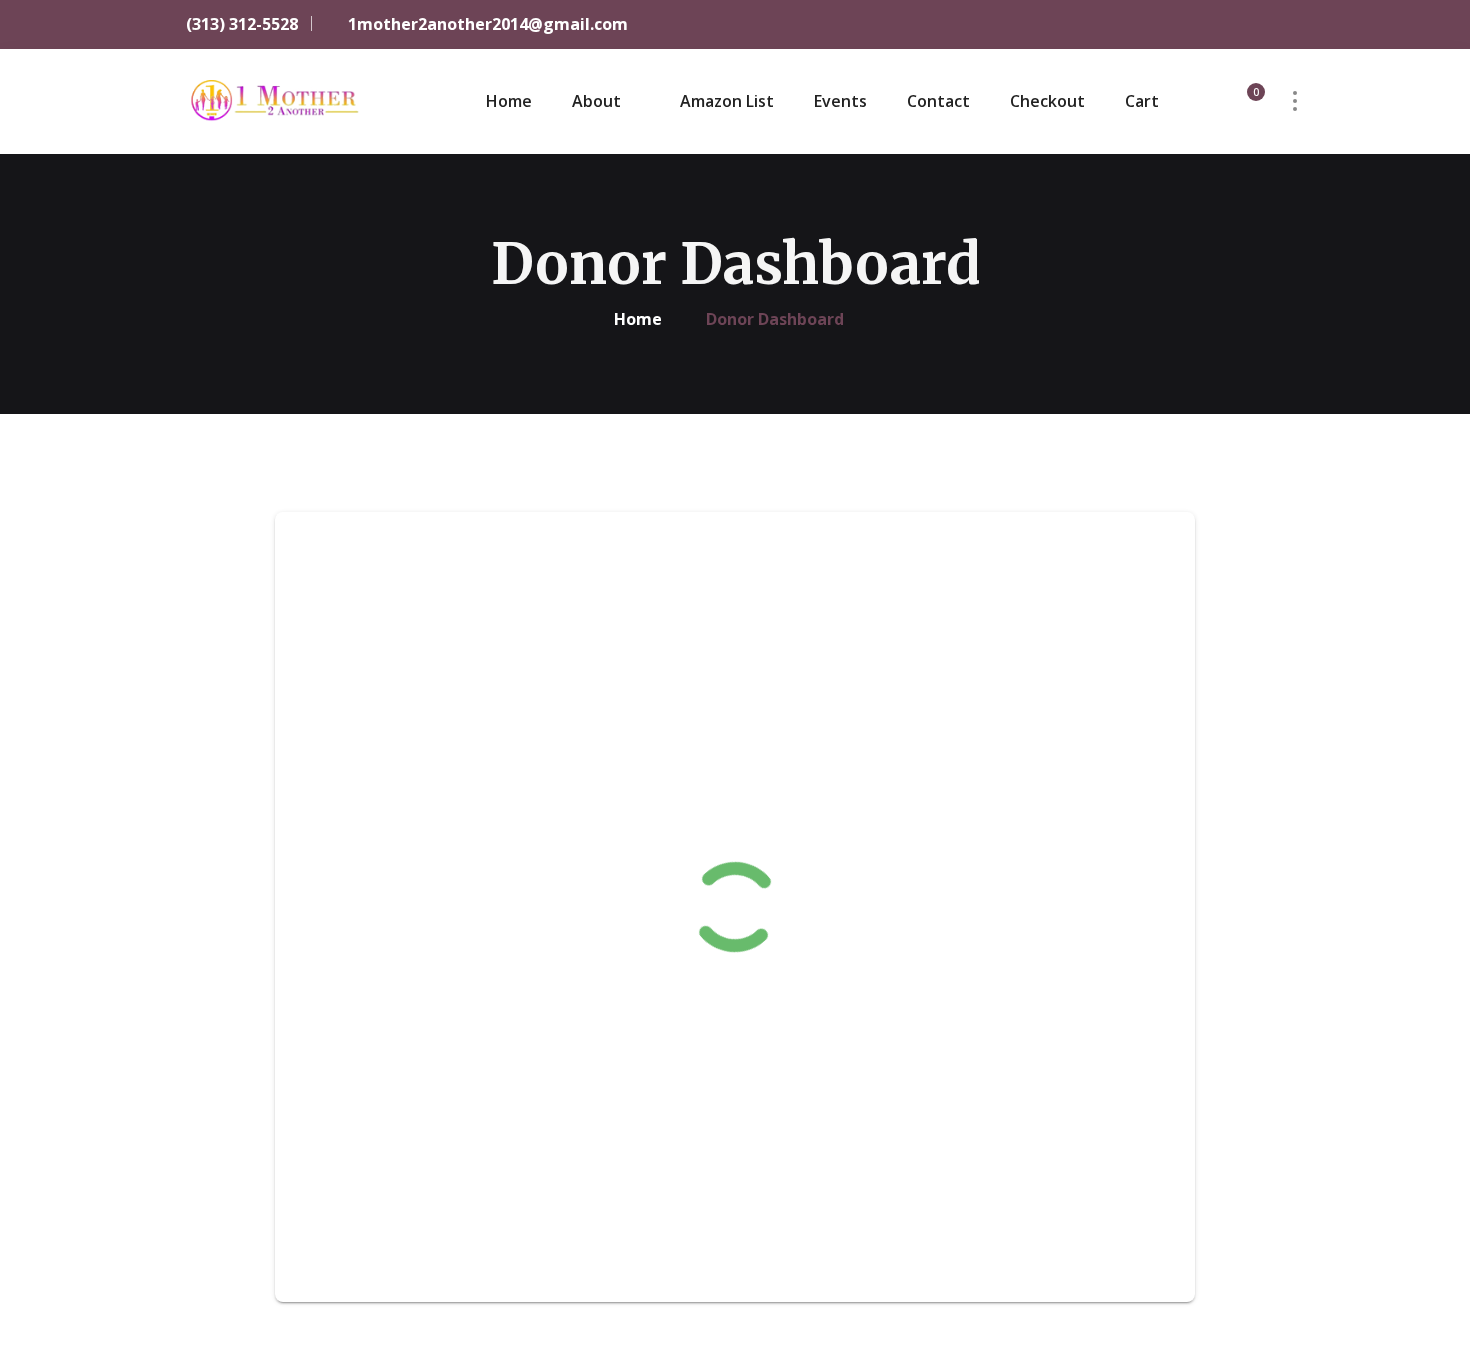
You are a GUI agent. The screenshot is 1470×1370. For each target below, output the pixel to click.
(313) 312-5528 (240, 24)
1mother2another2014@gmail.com (486, 24)
